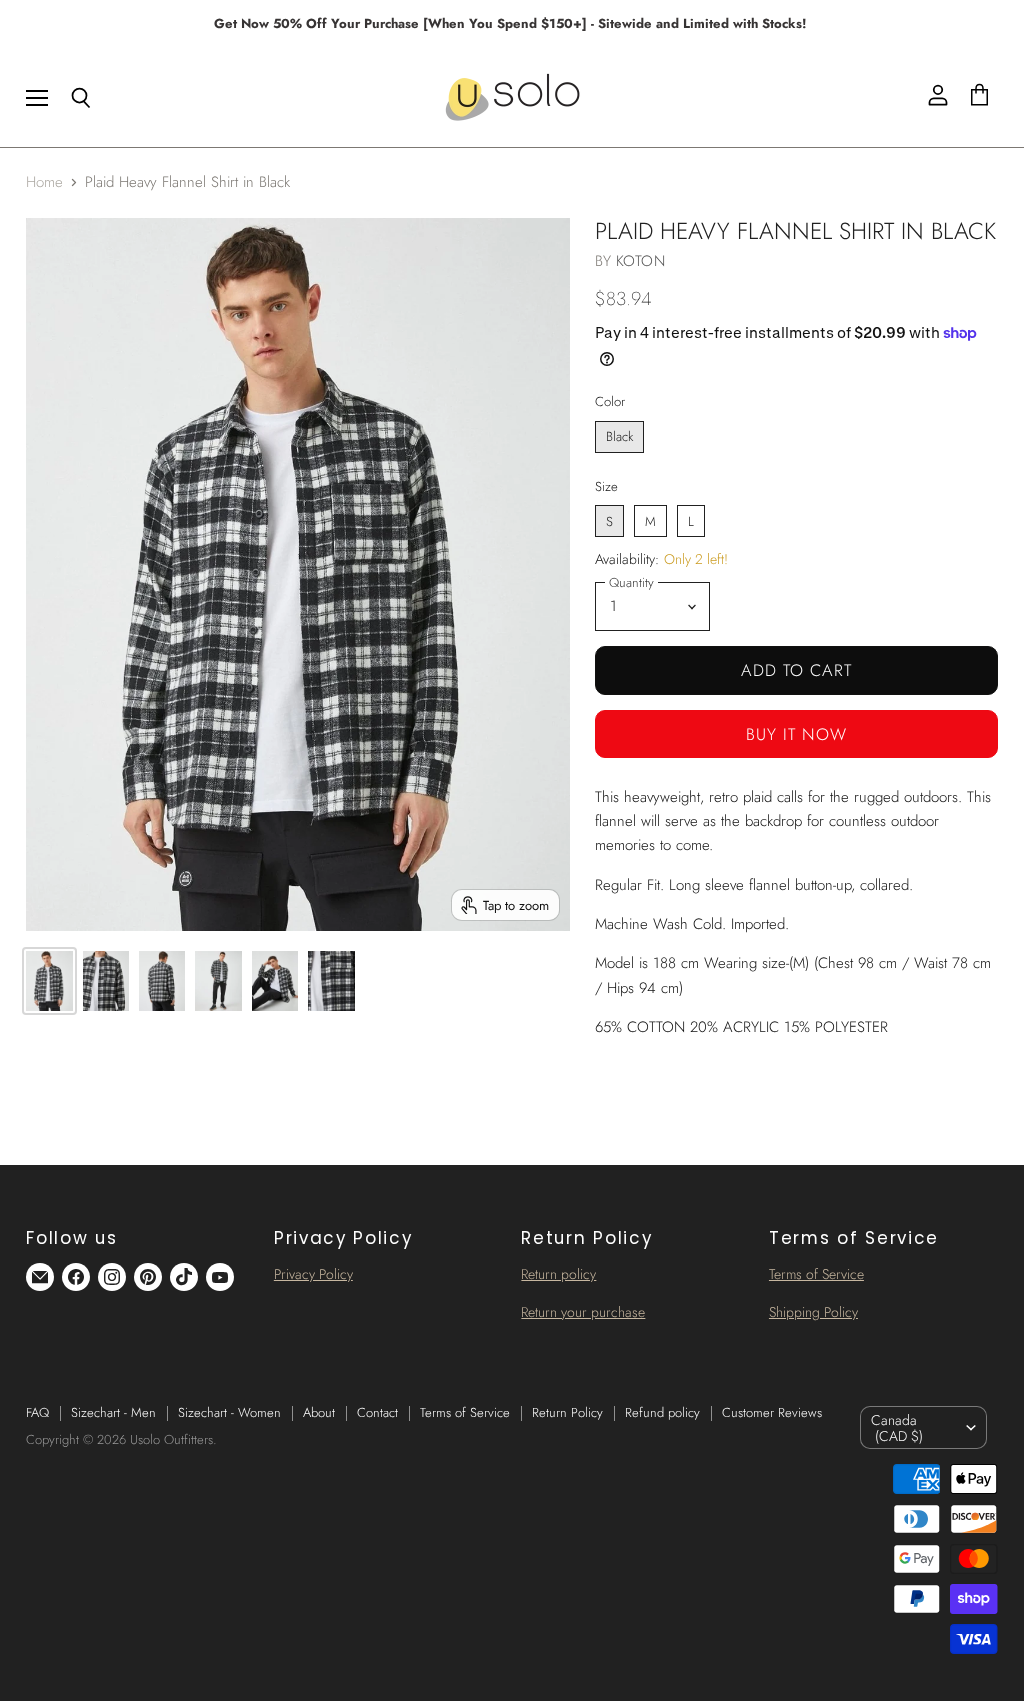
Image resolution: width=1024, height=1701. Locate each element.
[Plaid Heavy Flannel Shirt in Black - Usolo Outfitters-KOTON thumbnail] (49, 981)
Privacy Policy (313, 1274)
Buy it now (796, 734)
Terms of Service (816, 1274)
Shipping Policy (813, 1312)
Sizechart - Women (229, 1412)
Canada (897, 1428)
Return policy (558, 1274)
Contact (377, 1412)
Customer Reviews (772, 1412)
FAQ (37, 1412)
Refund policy (662, 1412)
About (319, 1412)
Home (44, 182)
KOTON (640, 261)
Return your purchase (583, 1312)
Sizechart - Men (113, 1412)
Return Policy (567, 1412)
